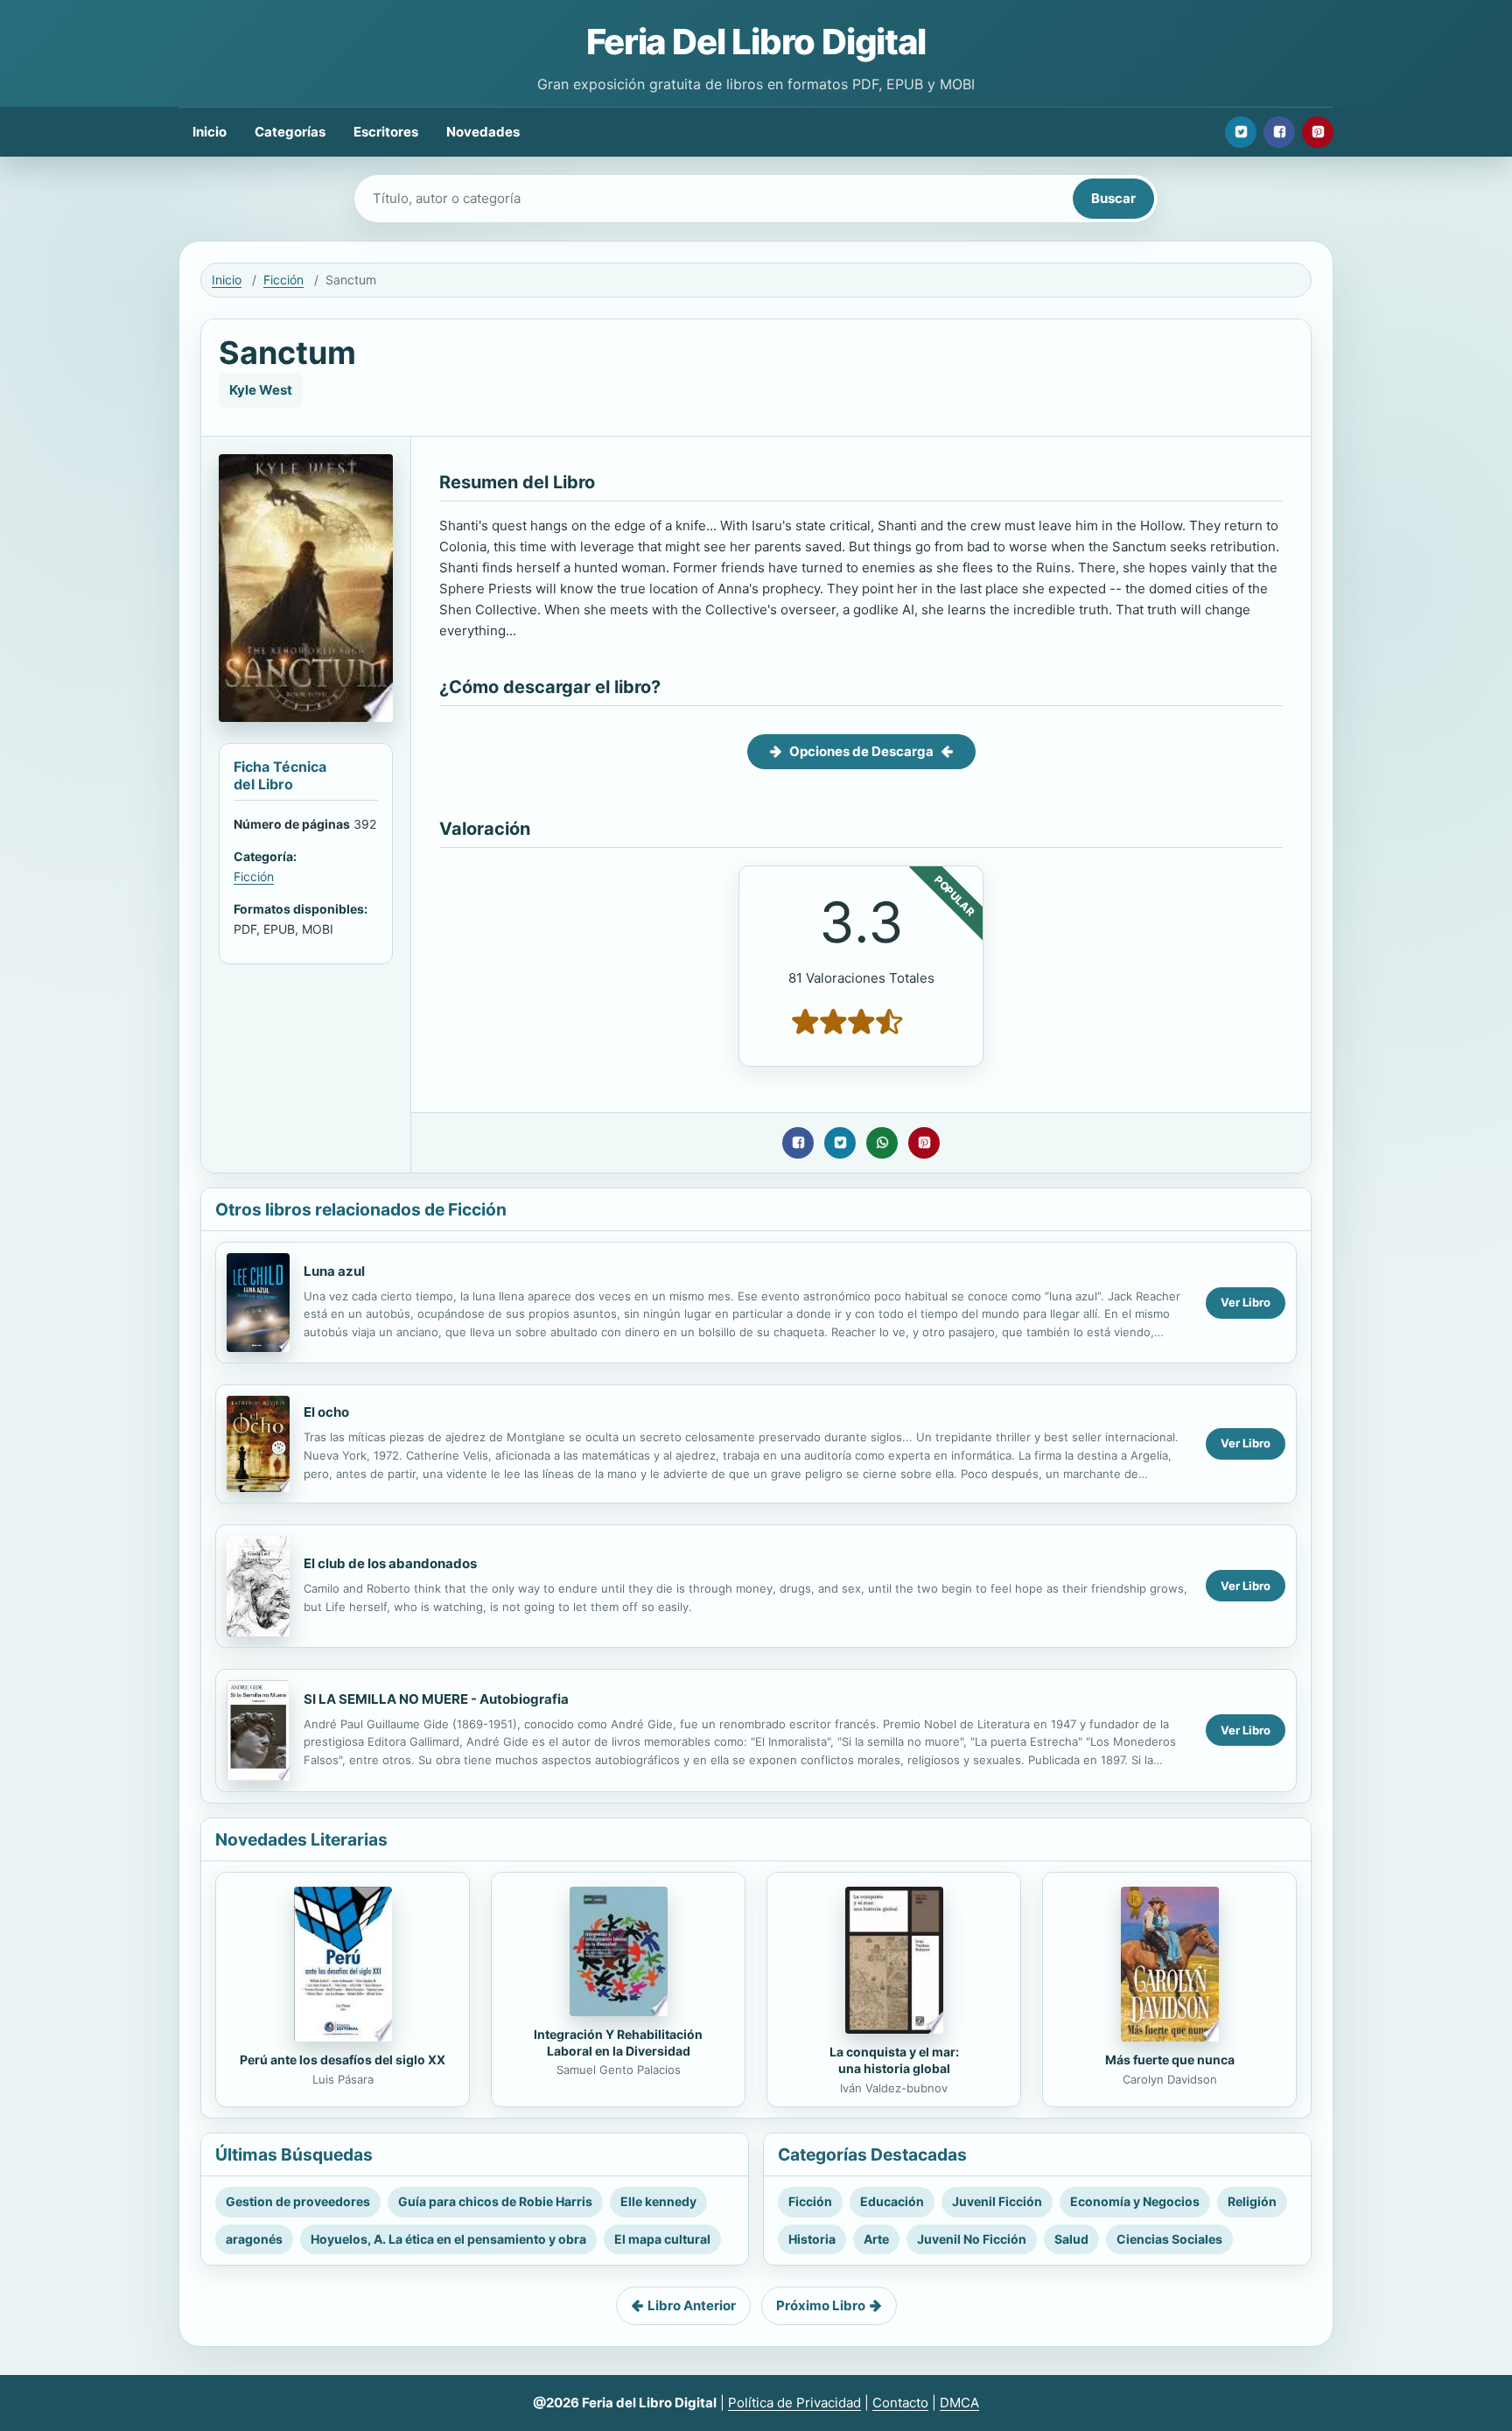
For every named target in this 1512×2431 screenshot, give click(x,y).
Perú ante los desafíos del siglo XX (343, 2060)
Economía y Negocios (1135, 2201)
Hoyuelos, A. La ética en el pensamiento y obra (448, 2239)
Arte (876, 2239)
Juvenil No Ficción (972, 2239)
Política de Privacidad (794, 2403)
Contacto (900, 2403)
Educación (892, 2201)
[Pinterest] (1318, 132)
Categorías (290, 132)
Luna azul (334, 1271)
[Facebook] (1279, 132)
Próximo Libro (821, 2305)
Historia (812, 2239)
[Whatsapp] (882, 1143)
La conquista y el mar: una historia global (894, 2060)
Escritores (386, 132)
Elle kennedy (658, 2201)
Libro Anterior (692, 2305)
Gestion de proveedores (298, 2201)
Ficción (283, 280)
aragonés (254, 2239)
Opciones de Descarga (861, 751)
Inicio (210, 132)
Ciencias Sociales (1169, 2239)
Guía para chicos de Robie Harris (495, 2201)
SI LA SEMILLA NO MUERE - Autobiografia (436, 1699)
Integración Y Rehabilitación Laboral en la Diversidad (618, 2042)
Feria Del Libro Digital (756, 42)
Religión (1252, 2201)
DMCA (959, 2403)
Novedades (483, 132)
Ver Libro (1246, 1302)
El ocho (326, 1412)
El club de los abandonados (390, 1563)
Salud (1071, 2239)
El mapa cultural (662, 2239)
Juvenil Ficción (997, 2201)
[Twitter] (1241, 132)
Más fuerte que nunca (1170, 2060)
